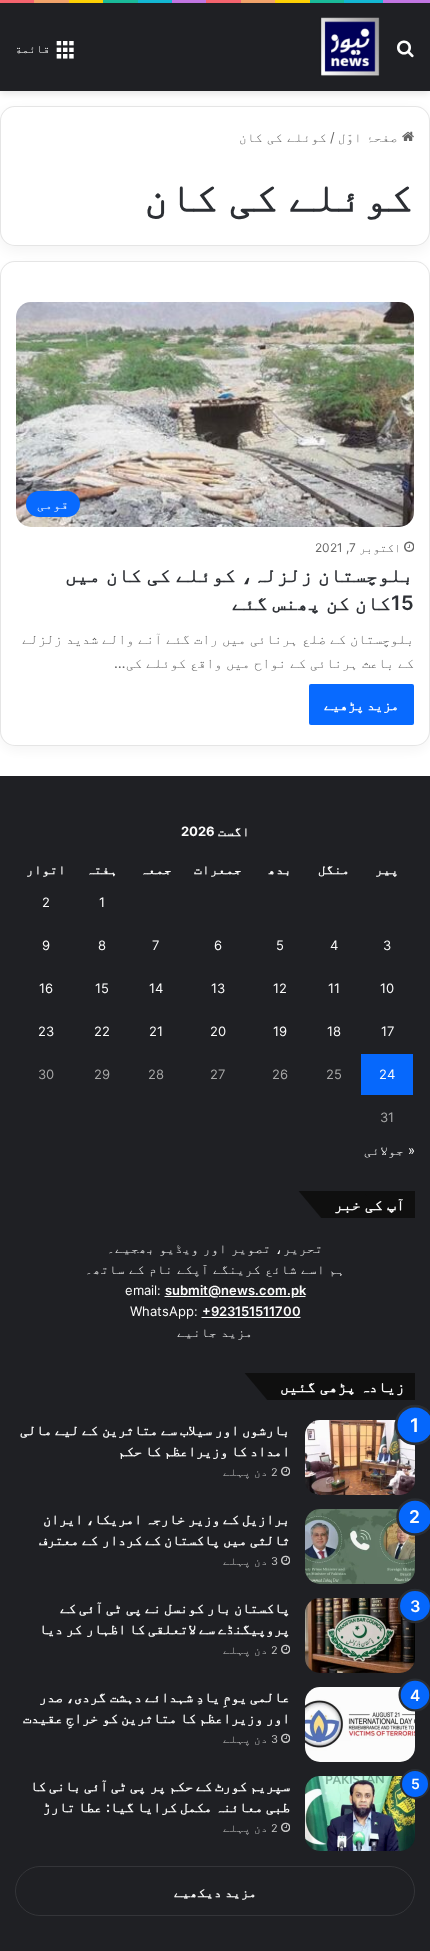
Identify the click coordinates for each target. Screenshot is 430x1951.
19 (280, 1031)
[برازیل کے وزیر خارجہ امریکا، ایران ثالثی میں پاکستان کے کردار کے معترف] (360, 1546)
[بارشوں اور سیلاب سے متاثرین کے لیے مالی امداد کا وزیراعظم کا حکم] (360, 1457)
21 (156, 1031)
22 (102, 1031)
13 (218, 988)
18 (334, 1031)
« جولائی (389, 1150)
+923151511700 (251, 1311)
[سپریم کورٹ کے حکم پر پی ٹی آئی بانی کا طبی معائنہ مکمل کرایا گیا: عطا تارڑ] (360, 1813)
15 (102, 988)
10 (387, 988)
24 (387, 1074)
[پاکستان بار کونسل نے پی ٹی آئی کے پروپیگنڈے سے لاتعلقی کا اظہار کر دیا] (360, 1635)
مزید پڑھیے (361, 704)
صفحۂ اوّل (370, 137)
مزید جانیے (215, 1332)
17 (387, 1031)
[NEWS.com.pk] (349, 47)
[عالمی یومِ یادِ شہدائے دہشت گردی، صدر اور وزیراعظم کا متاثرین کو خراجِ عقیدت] (360, 1724)
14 (156, 988)
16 (46, 988)
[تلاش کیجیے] (405, 54)
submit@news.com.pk (235, 1290)
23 (46, 1031)
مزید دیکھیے (215, 1892)
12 (280, 988)
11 (334, 988)
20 (218, 1031)
